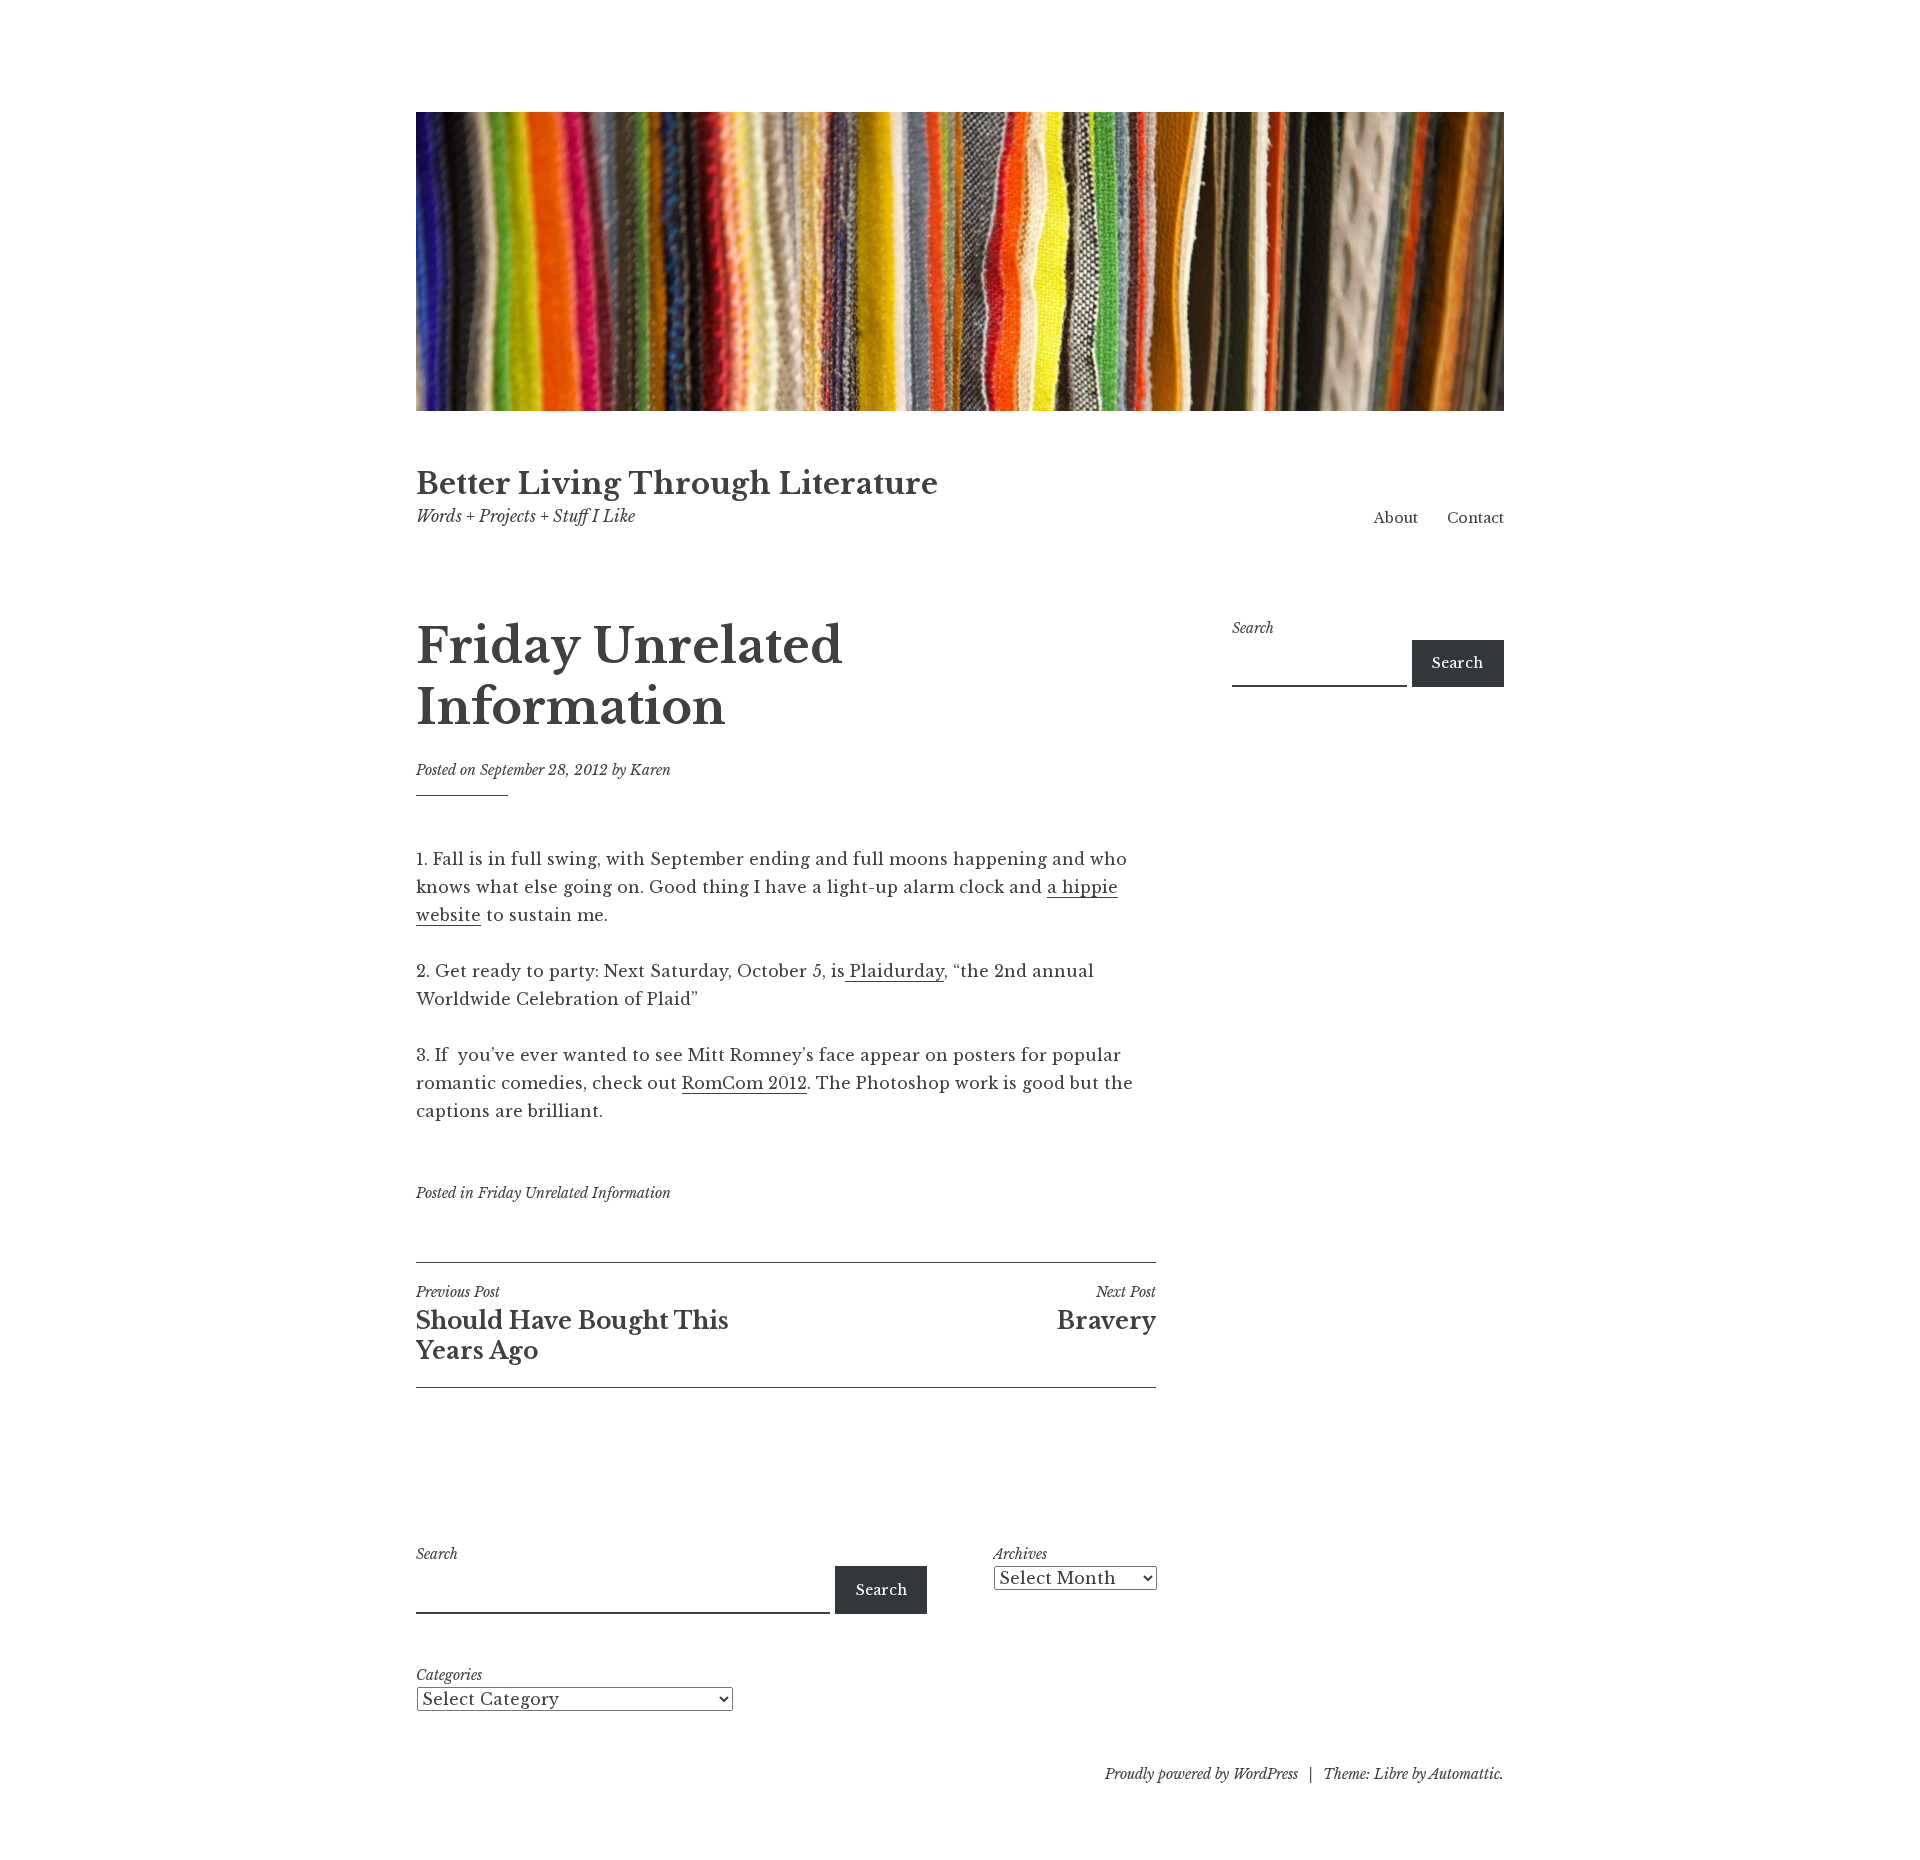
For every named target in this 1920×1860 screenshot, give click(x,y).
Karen (650, 770)
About (1396, 518)
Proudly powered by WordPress (1201, 1774)
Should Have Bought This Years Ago (572, 1324)
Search (1253, 628)
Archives (1020, 1554)
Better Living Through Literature (677, 484)
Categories (449, 1675)
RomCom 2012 (744, 1083)
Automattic (1464, 1774)
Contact (1475, 518)
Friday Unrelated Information (574, 1193)
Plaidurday (894, 971)
